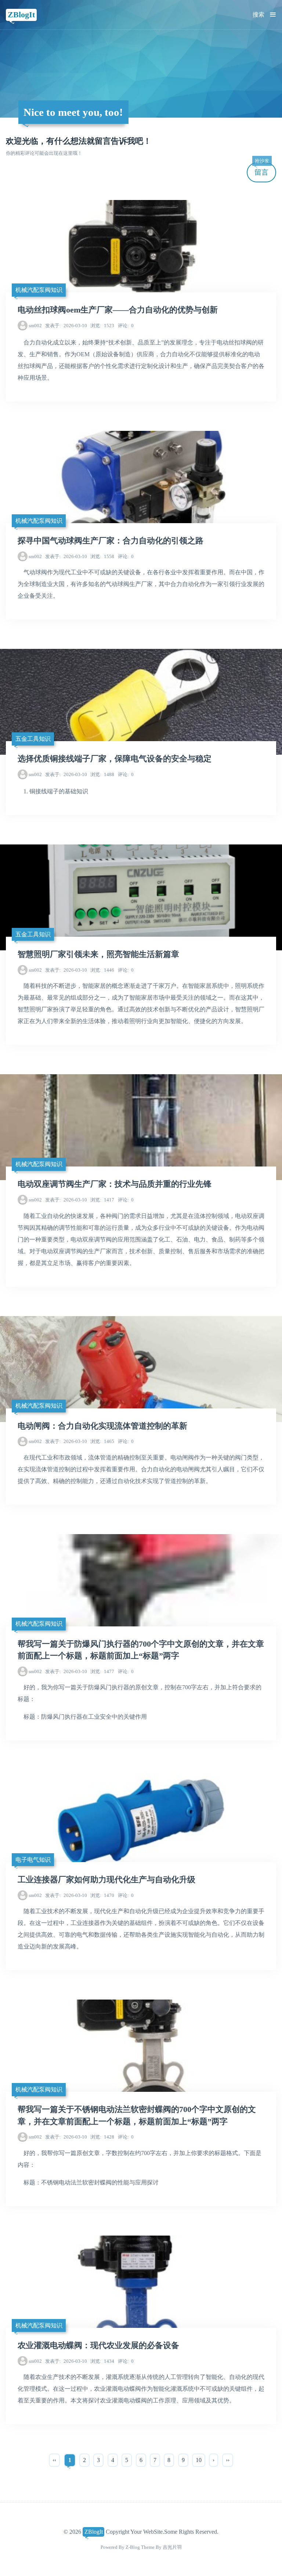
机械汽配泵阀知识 (39, 290)
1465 (102, 1441)
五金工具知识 (33, 739)
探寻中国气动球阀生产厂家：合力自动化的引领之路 (111, 541)
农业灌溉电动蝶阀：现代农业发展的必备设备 (98, 2345)
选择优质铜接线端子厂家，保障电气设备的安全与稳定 (115, 759)
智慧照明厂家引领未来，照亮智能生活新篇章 (98, 954)
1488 (102, 774)
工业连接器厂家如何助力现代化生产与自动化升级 (106, 1880)
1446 (102, 970)
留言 (262, 169)
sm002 (35, 326)
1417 (102, 1200)
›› (228, 2460)
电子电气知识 (33, 1860)
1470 (102, 1895)
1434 (102, 2361)
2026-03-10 (66, 326)
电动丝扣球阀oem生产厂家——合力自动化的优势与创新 (118, 310)
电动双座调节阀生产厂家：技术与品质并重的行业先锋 (115, 1184)
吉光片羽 (172, 2547)
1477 (102, 1671)
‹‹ (54, 2460)
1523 (102, 326)
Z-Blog (133, 2547)
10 (199, 2460)
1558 (102, 556)
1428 (102, 2137)
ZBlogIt (21, 15)
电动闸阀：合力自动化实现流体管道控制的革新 (102, 1426)
